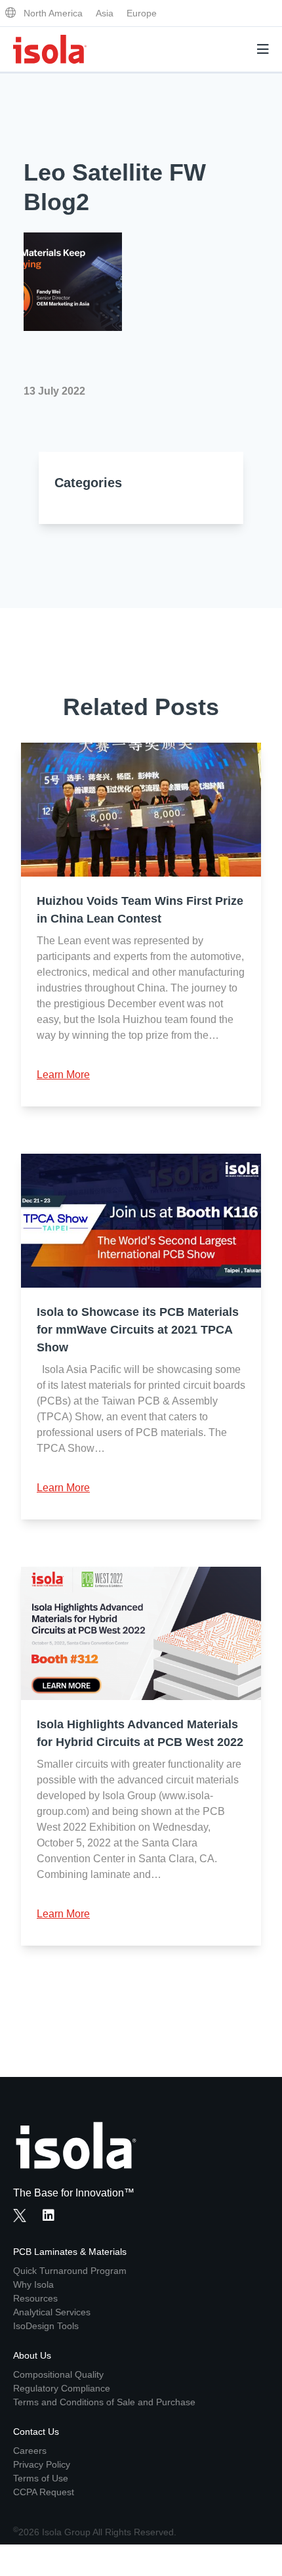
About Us (32, 2355)
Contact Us (36, 2432)
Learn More (63, 1075)
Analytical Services (52, 2312)
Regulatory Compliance (62, 2388)
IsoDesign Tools (46, 2326)
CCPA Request (44, 2492)
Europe (142, 13)
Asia (105, 13)
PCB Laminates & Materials (70, 2252)
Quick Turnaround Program (70, 2271)
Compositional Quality (58, 2374)
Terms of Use (41, 2478)
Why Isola (33, 2284)
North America (53, 13)
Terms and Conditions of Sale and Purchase (104, 2402)
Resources (35, 2298)
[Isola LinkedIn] (52, 2217)
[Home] (50, 49)
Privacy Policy (42, 2464)
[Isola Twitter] (20, 2216)
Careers (30, 2451)
